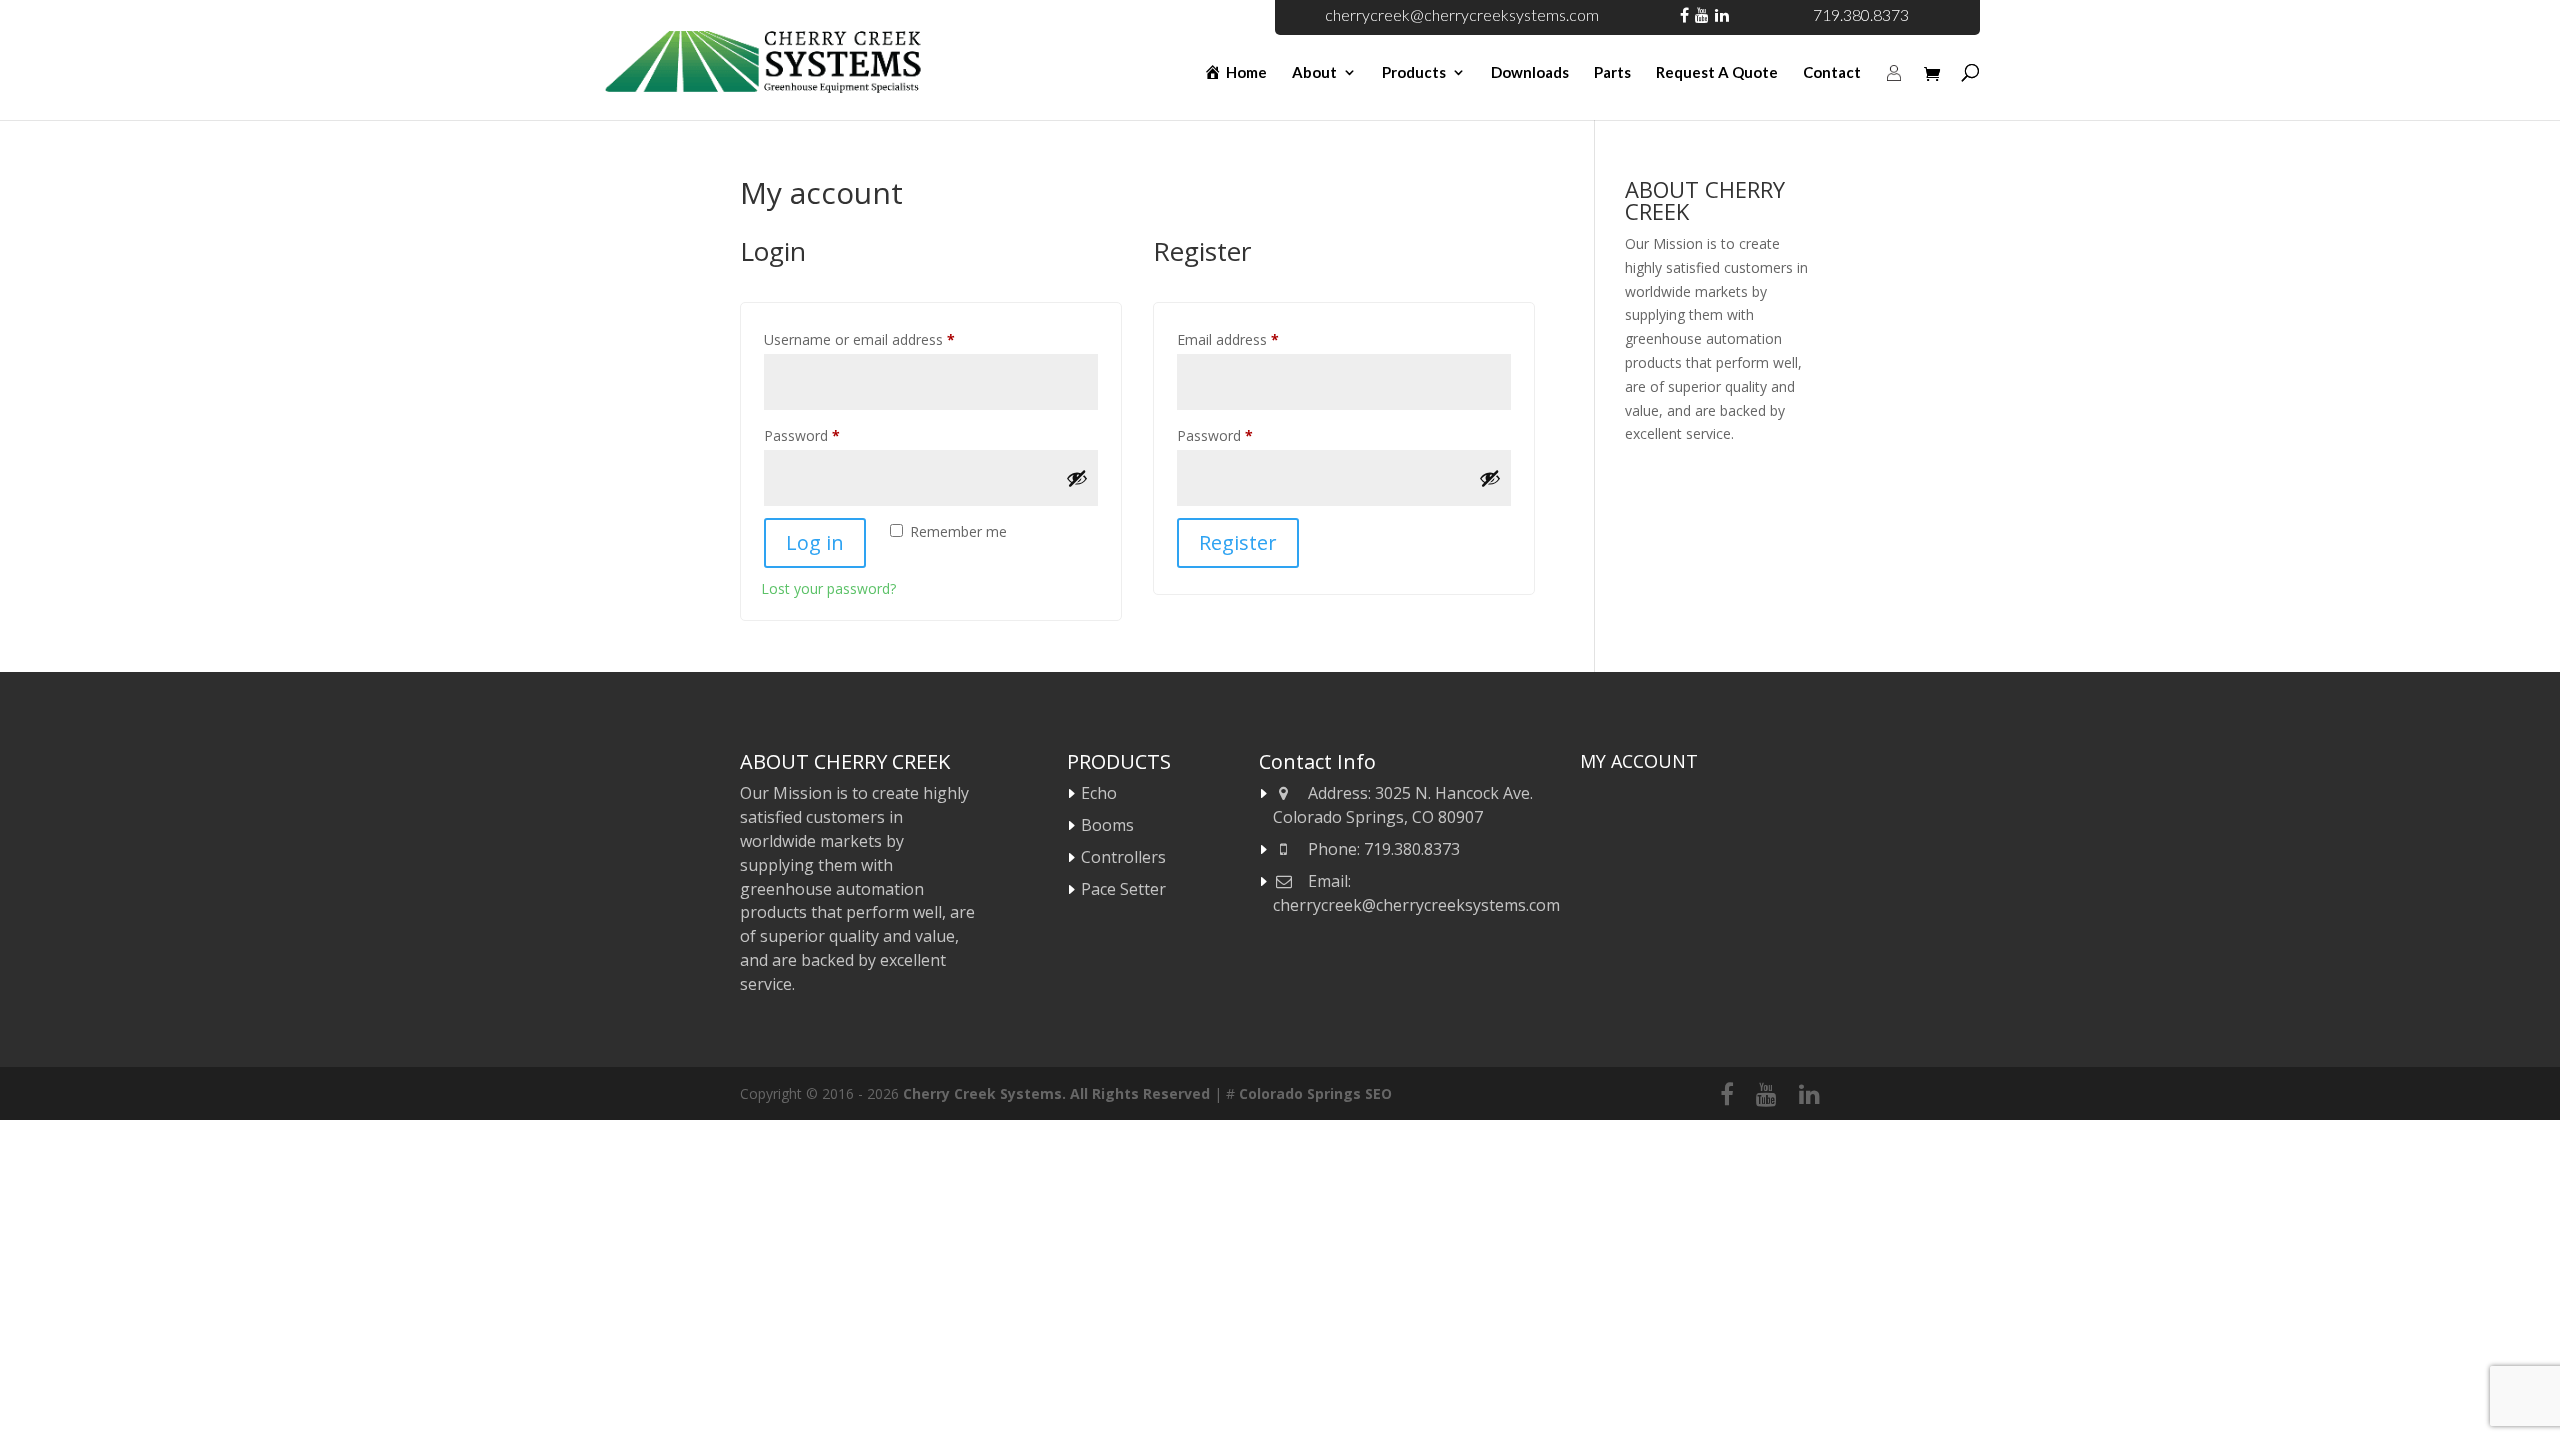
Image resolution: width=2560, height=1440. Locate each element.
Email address (1256, 339)
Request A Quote (1717, 73)
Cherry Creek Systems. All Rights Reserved (1056, 1093)
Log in (815, 542)
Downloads (1530, 73)
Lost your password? (828, 588)
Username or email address (887, 339)
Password (830, 435)
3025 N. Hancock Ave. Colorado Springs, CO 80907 (1403, 805)
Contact (1832, 73)
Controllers (1123, 857)
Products (1414, 73)
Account (1894, 95)
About (1314, 73)
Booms (1107, 825)
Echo (1099, 793)
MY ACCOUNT (1639, 761)
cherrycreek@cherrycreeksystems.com (1462, 14)
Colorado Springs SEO (1315, 1093)
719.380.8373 (1861, 14)
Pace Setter (1123, 889)
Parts (1612, 73)
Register (1238, 542)
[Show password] (1077, 478)
